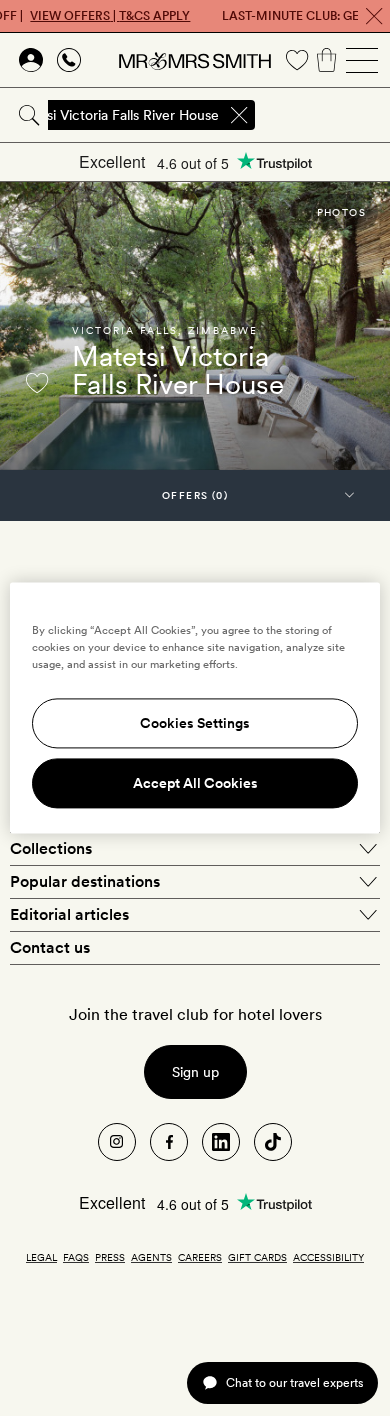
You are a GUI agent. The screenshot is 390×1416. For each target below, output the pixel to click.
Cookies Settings (195, 724)
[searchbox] (324, 115)
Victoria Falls (125, 330)
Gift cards (257, 1257)
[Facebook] (169, 1142)
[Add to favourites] (37, 383)
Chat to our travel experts (294, 1382)
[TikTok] (273, 1142)
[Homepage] (195, 60)
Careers (200, 1257)
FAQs (76, 1257)
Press (110, 1257)
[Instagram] (117, 1142)
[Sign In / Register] (31, 60)
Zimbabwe (223, 330)
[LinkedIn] (221, 1142)
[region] (195, 707)
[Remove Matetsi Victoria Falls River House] (239, 115)
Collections (51, 848)
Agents (151, 1257)
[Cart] (327, 60)
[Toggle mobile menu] (362, 60)
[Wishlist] (297, 60)
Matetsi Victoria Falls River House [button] (114, 115)
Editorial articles (69, 914)
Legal (41, 1257)
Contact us (50, 947)
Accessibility (328, 1257)
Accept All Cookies (195, 784)
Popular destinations (85, 881)
